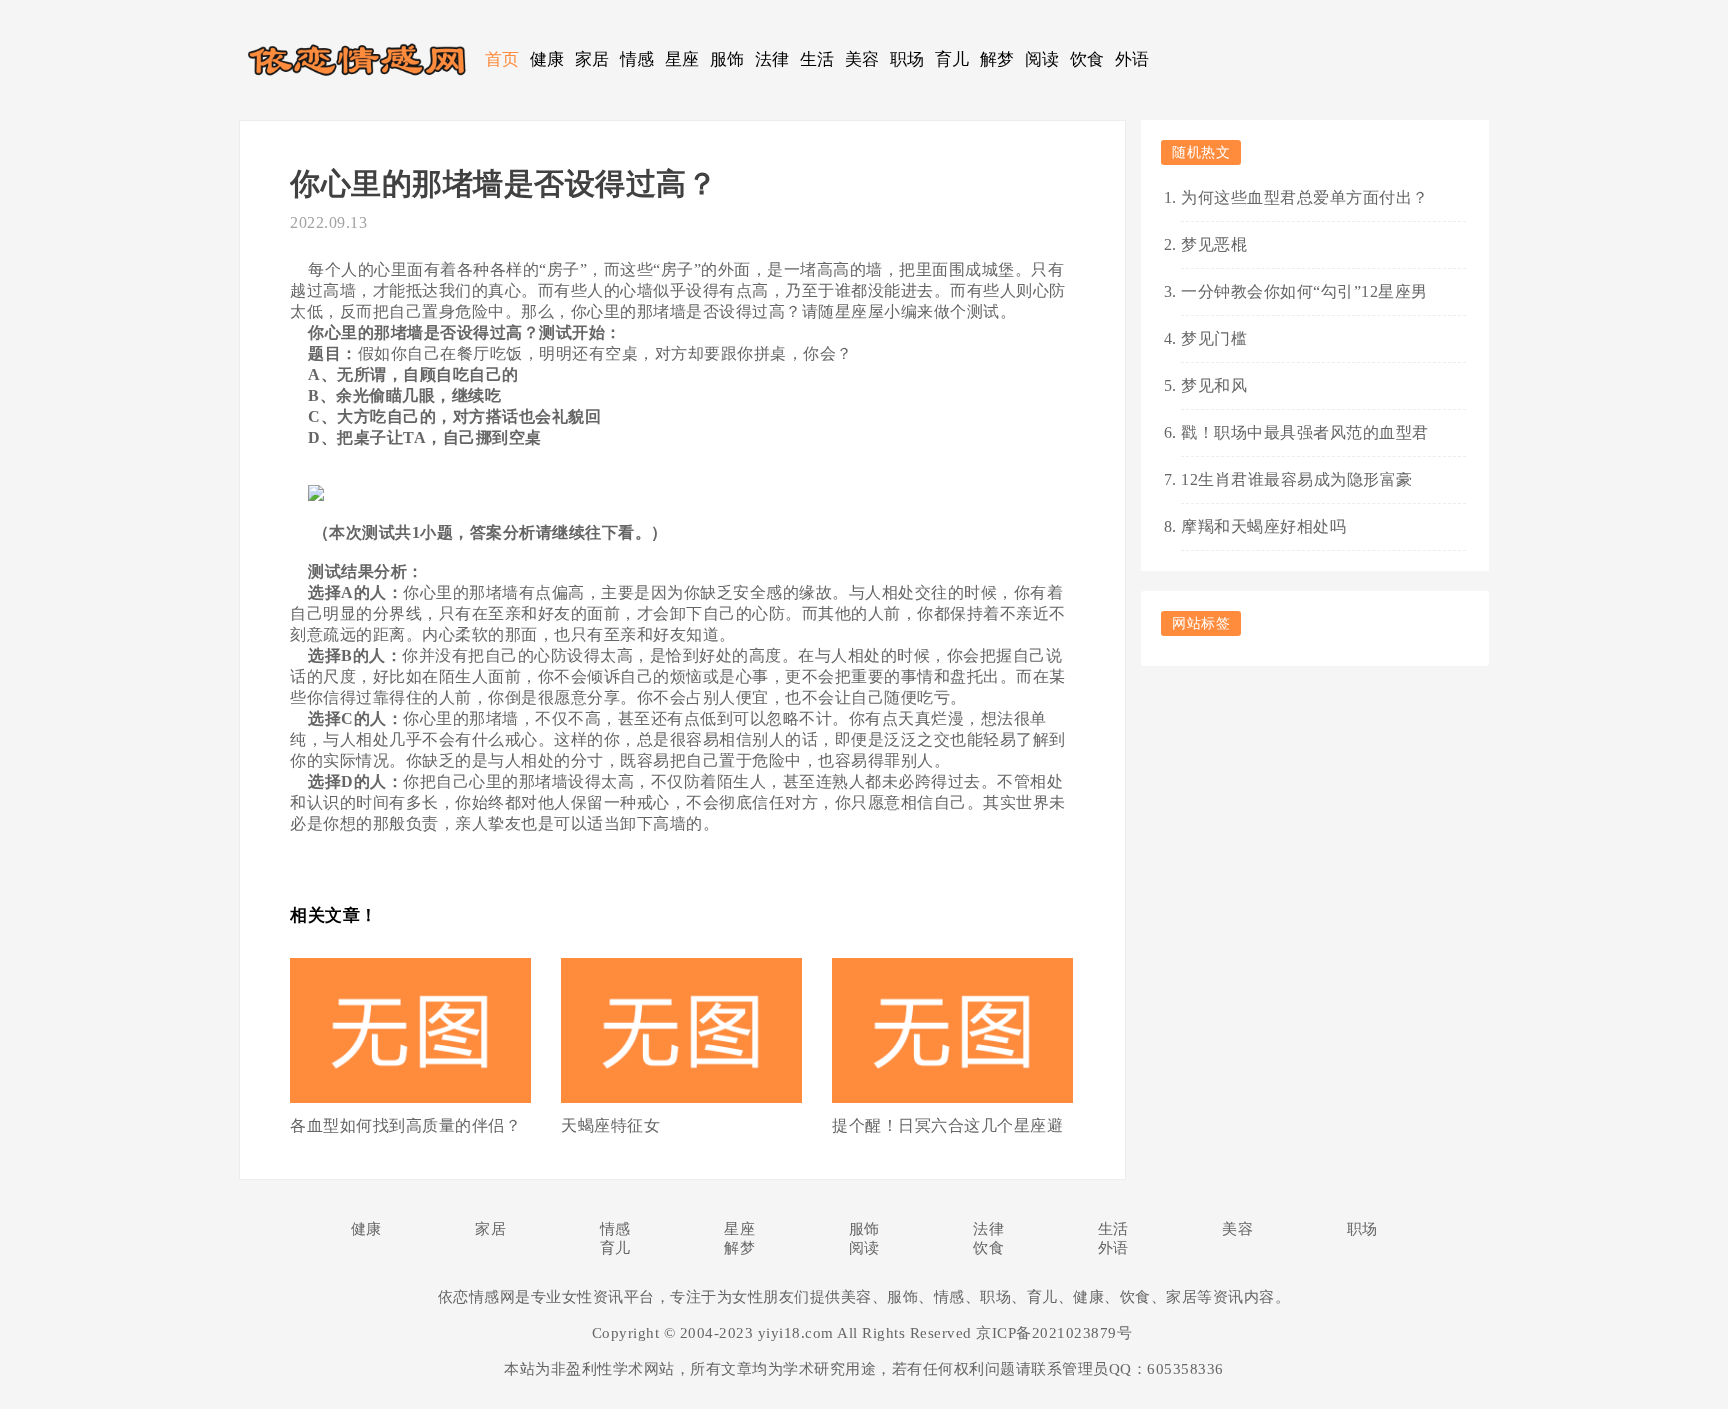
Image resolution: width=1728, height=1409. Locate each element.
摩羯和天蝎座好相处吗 (1263, 526)
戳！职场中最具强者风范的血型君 (1305, 432)
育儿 (952, 59)
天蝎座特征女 (610, 1125)
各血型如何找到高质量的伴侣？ (405, 1125)
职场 (907, 59)
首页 (502, 59)
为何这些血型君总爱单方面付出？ (1305, 197)
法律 (772, 59)
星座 (682, 59)
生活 (817, 59)
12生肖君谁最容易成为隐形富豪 (1297, 479)
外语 (1132, 59)
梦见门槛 (1214, 338)
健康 (547, 59)
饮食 (1087, 59)
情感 (637, 59)
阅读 (1042, 59)
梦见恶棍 (1214, 244)
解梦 (997, 59)
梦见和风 (1214, 385)
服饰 (727, 59)
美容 (862, 59)
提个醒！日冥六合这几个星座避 (947, 1125)
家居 (592, 59)
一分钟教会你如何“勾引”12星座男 (1304, 291)
